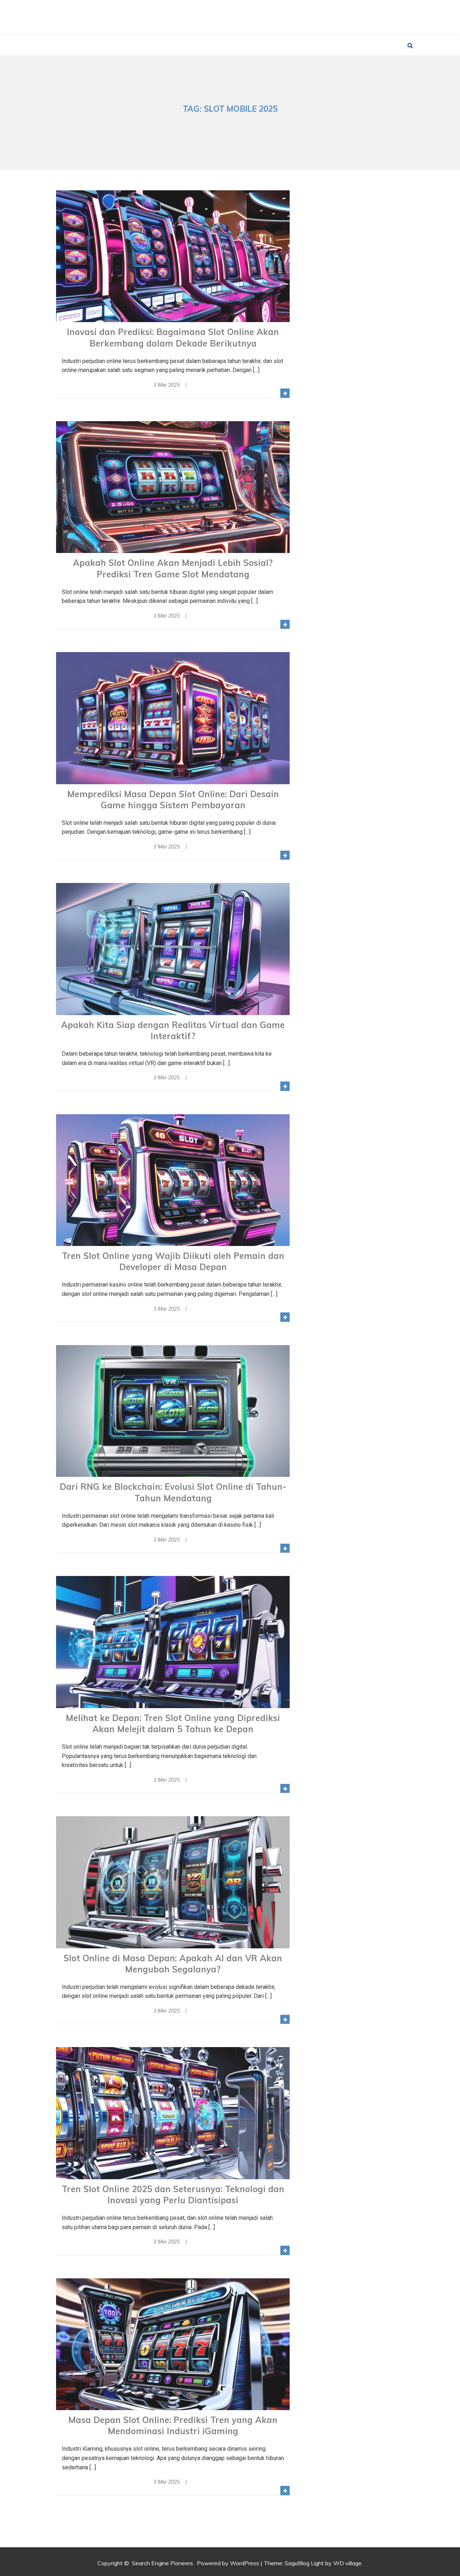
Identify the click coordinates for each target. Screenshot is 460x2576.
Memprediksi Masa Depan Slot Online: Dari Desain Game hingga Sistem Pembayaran (173, 799)
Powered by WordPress (228, 2563)
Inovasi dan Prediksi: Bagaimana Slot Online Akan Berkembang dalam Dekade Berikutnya (173, 337)
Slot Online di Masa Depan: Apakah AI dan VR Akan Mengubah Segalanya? (173, 1964)
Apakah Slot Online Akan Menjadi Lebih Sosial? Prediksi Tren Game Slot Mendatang (173, 568)
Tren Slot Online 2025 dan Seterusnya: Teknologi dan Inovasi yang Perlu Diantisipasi (173, 2194)
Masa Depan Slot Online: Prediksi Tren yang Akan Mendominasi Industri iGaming (173, 2425)
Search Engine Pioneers (233, 13)
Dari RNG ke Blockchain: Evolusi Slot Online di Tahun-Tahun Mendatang (173, 1492)
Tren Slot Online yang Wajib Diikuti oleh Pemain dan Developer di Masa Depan (173, 1261)
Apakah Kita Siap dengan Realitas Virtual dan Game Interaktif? (173, 1030)
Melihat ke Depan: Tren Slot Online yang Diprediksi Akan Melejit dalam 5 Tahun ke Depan (173, 1723)
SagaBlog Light (304, 2563)
